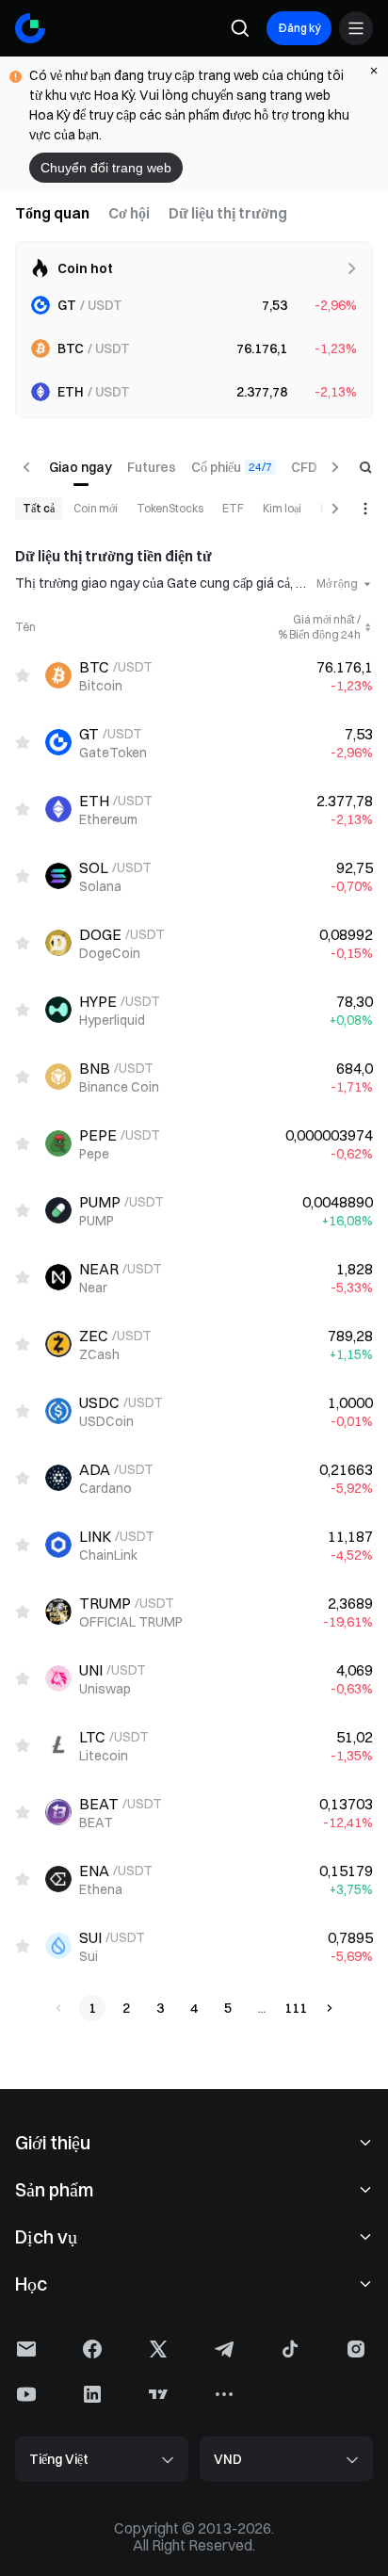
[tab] (52, 213)
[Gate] (30, 28)
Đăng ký (299, 28)
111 (296, 2008)
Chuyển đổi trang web (106, 168)
